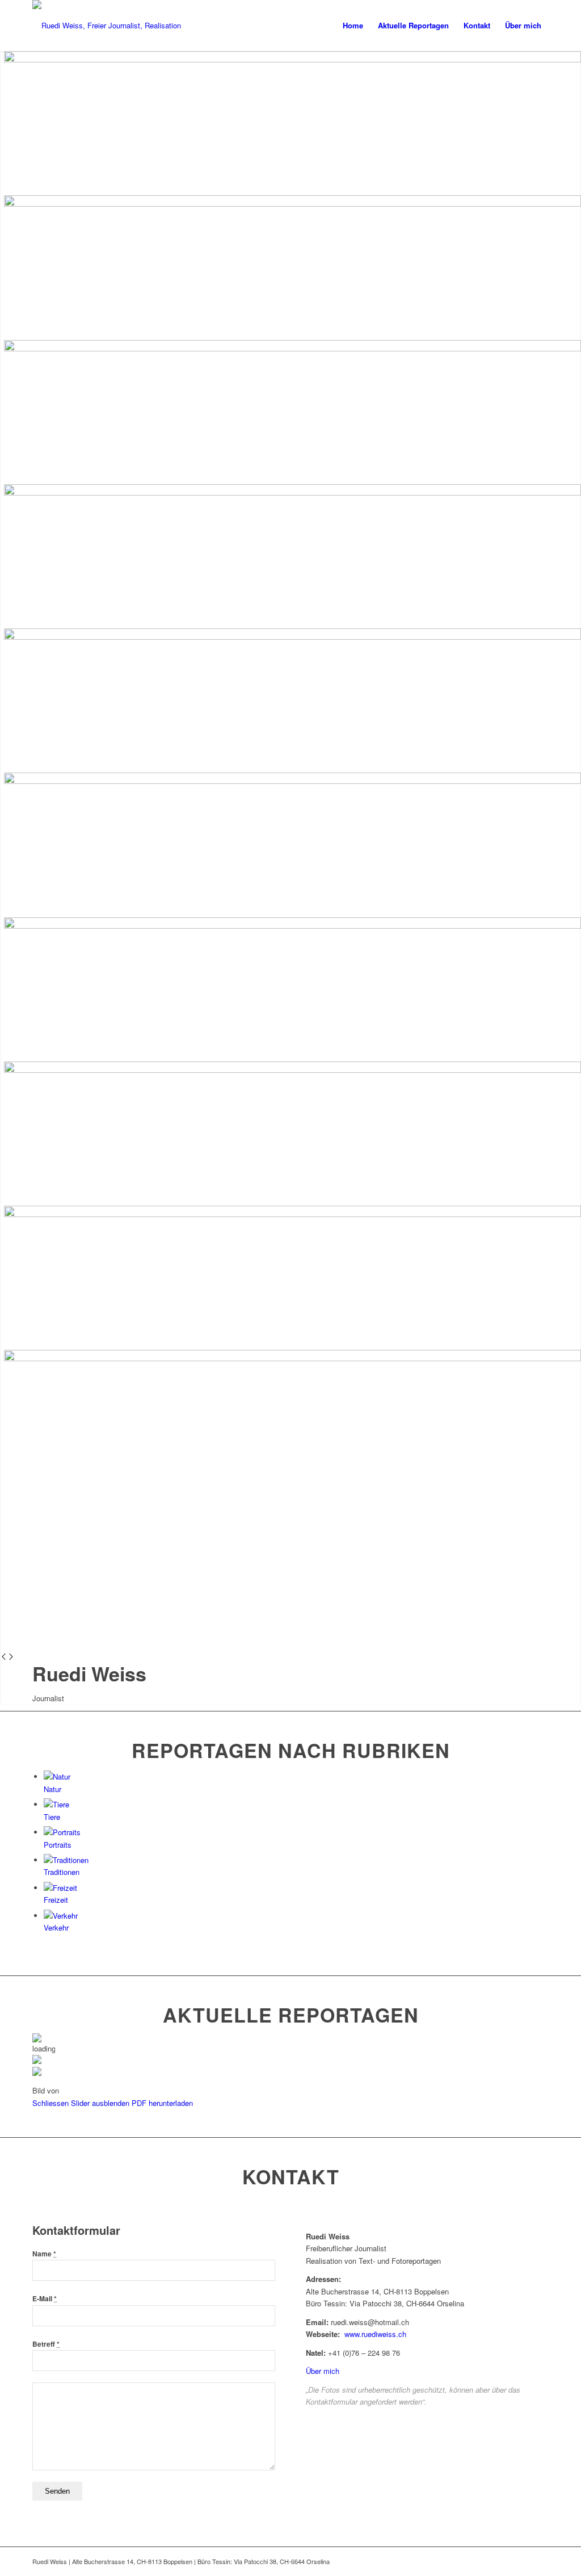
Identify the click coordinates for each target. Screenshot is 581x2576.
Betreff (46, 2344)
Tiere (52, 1817)
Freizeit (56, 1900)
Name (44, 2254)
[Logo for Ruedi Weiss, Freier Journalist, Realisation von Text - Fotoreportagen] (109, 26)
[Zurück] (4, 1657)
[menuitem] (353, 26)
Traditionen (62, 1872)
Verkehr (56, 1927)
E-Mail (45, 2299)
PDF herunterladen (162, 2103)
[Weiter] (11, 1657)
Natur (52, 1789)
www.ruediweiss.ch (375, 2334)
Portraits (58, 1845)
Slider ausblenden (100, 2103)
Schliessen (50, 2103)
